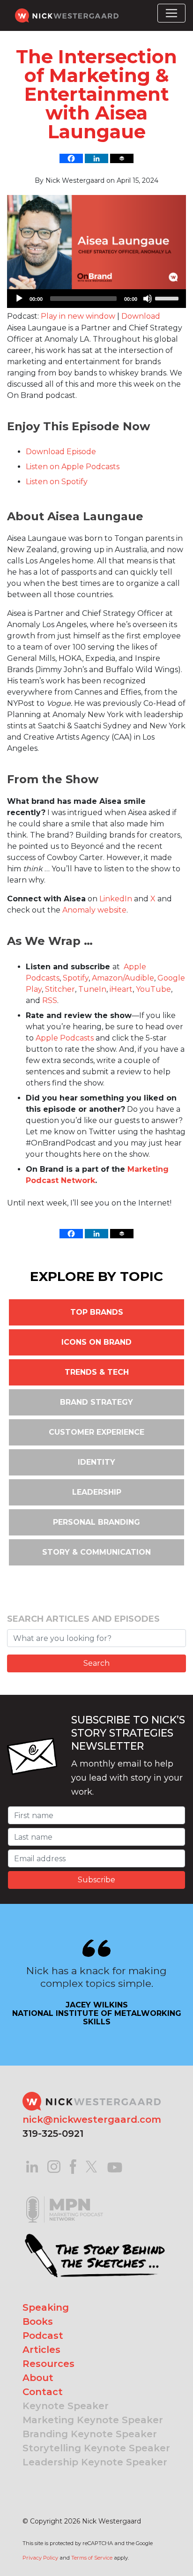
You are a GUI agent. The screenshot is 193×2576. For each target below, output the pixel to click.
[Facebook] (71, 158)
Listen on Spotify (57, 482)
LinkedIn (116, 899)
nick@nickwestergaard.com (92, 2119)
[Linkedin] (96, 158)
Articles (41, 2350)
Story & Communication (96, 1552)
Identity (96, 1462)
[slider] (168, 298)
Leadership (97, 1492)
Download (141, 316)
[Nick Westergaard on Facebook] (73, 2166)
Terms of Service (92, 2558)
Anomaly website (94, 910)
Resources (48, 2364)
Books (38, 2321)
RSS (50, 1000)
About (38, 2378)
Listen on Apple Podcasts (73, 467)
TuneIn (92, 989)
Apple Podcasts (65, 1038)
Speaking (46, 2307)
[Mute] (148, 299)
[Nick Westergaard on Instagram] (54, 2166)
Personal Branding (96, 1522)
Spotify (76, 978)
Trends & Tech (97, 1372)
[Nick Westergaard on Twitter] (91, 2166)
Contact (43, 2392)
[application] (96, 299)
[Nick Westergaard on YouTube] (115, 2166)
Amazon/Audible (123, 978)
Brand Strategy (96, 1402)
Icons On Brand (96, 1342)
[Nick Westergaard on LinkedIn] (32, 2166)
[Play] (19, 299)
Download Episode (61, 452)
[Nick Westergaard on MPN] (65, 2198)
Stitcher (60, 989)
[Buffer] (122, 158)
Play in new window (78, 316)
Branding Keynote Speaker (90, 2434)
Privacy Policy (40, 2558)
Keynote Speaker (66, 2406)
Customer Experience (96, 1432)
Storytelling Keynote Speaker (96, 2448)
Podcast (43, 2336)
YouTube (153, 989)
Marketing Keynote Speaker (93, 2420)
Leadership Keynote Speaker (95, 2462)
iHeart (121, 989)
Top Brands (97, 1312)
